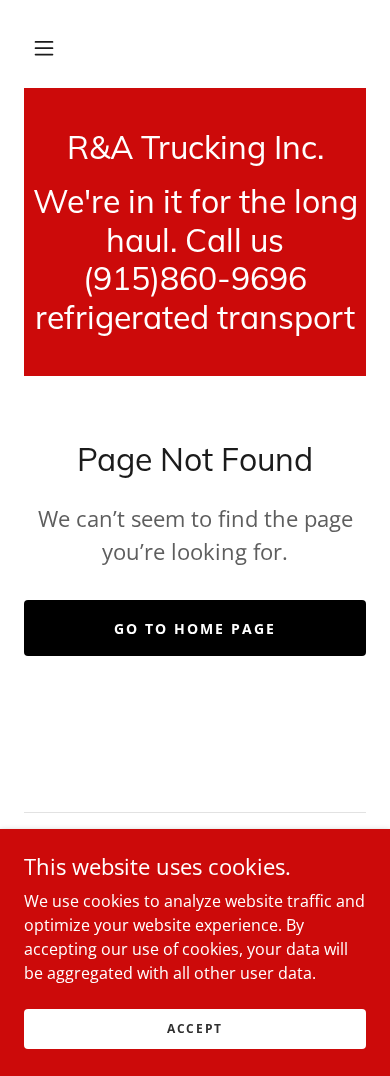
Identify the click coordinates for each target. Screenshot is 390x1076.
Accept (195, 1028)
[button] (44, 48)
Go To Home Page (195, 628)
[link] (195, 147)
